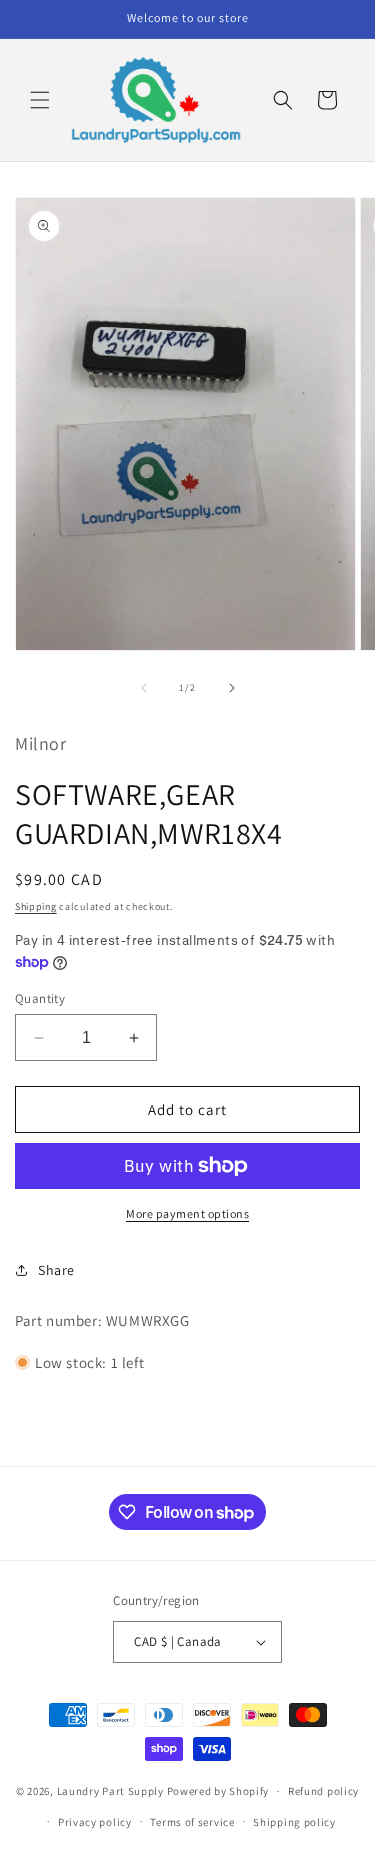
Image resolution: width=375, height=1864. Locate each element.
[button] (40, 100)
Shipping (36, 906)
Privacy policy (95, 1822)
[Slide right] (232, 688)
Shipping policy (294, 1822)
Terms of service (192, 1822)
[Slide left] (144, 688)
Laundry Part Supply (112, 1791)
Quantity (40, 998)
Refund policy (323, 1791)
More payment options (187, 1213)
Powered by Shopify (218, 1791)
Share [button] (56, 1270)
